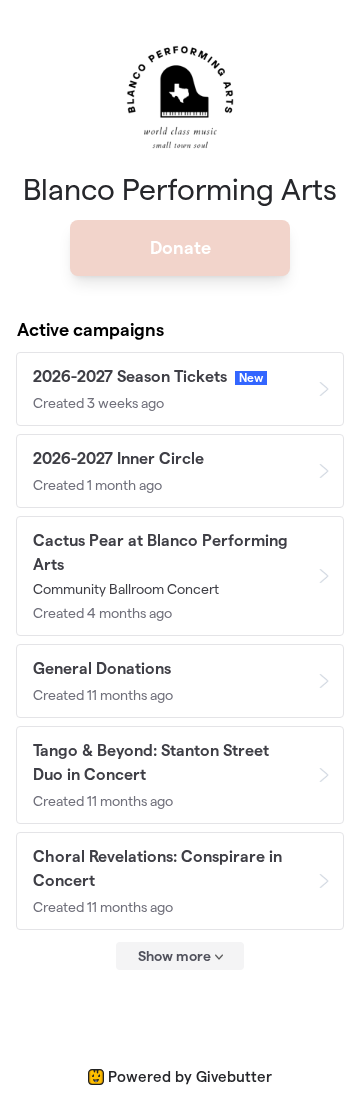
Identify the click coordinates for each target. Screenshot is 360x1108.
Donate (180, 247)
